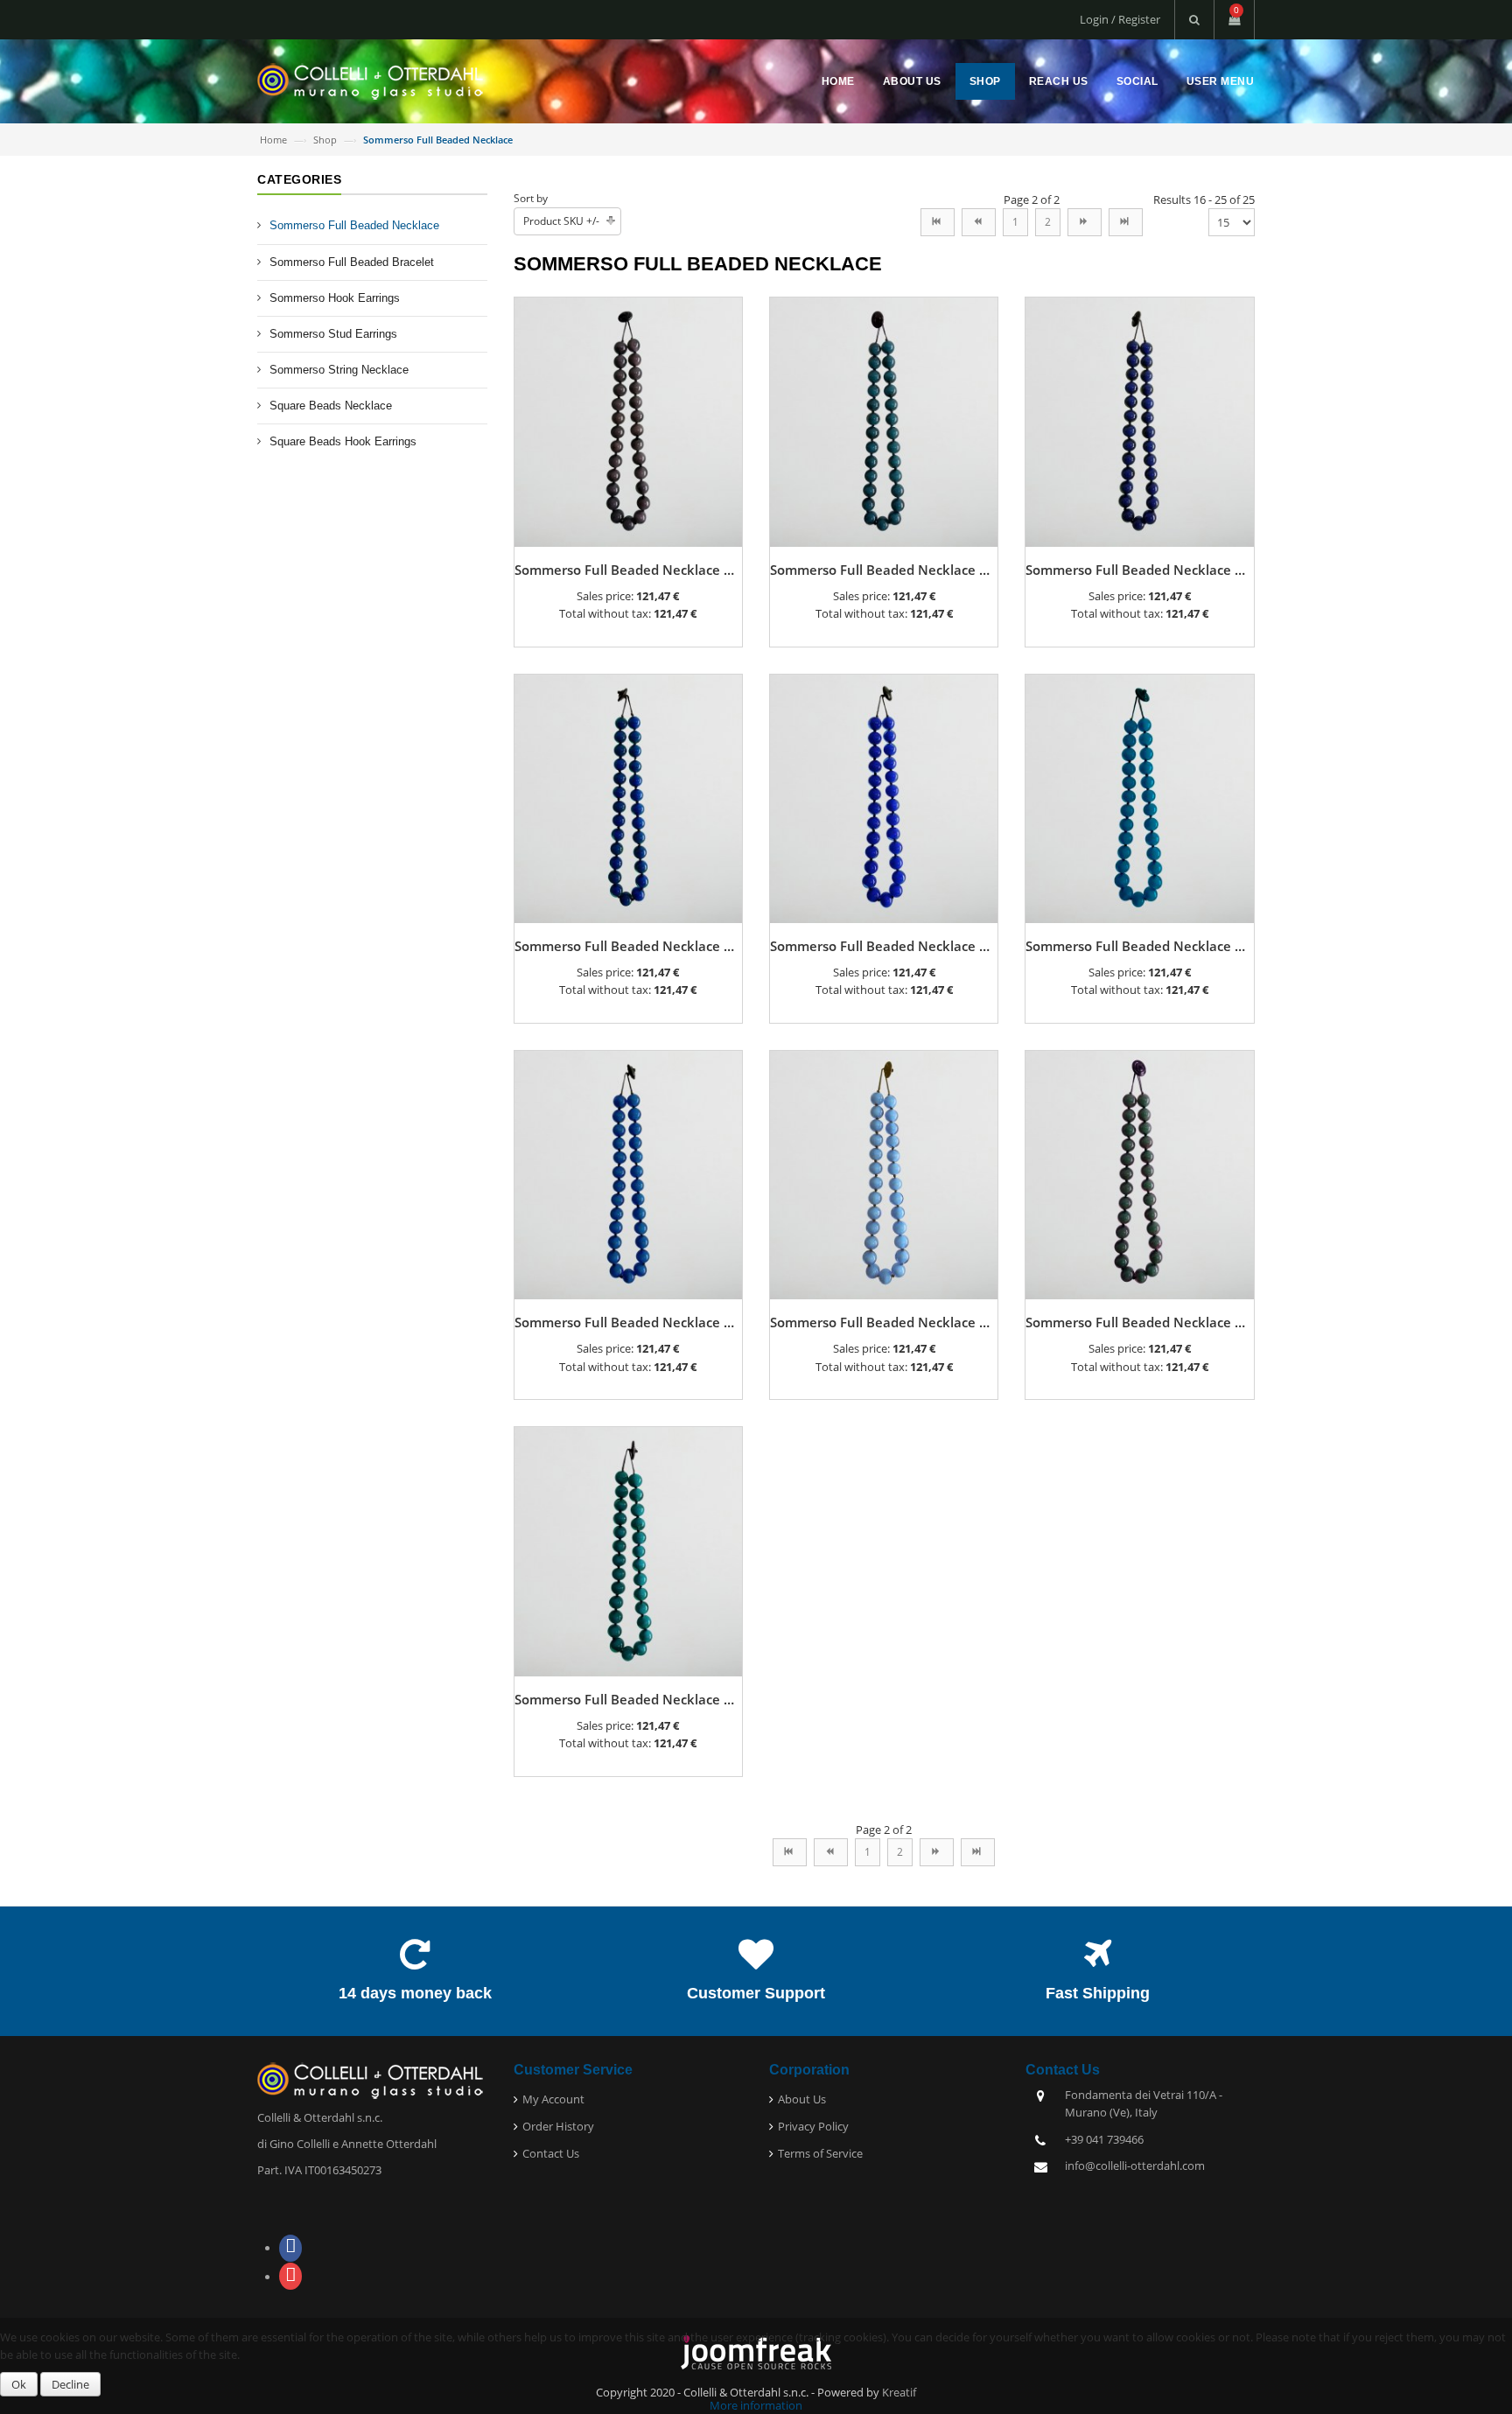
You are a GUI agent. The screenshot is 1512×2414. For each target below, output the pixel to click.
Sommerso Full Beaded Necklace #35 (887, 946)
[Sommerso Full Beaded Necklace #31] (884, 421)
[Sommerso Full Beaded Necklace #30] (628, 421)
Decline (70, 2384)
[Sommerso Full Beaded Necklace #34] (628, 797)
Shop (985, 81)
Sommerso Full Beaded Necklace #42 (1142, 1322)
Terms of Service (820, 2153)
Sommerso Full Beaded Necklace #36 (1142, 946)
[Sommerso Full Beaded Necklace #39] (884, 1174)
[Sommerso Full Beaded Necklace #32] (1139, 421)
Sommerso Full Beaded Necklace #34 (631, 946)
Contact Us (551, 2153)
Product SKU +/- (561, 221)
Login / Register (1120, 19)
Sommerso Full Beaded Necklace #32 (1142, 570)
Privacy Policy (813, 2126)
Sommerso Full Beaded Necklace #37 (631, 1322)
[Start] (938, 222)
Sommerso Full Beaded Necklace (354, 225)
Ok (19, 2384)
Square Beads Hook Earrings (343, 441)
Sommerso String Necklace (339, 370)
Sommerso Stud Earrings (333, 334)
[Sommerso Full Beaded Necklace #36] (1139, 797)
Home (838, 81)
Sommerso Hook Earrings (335, 298)
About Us (912, 81)
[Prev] (979, 222)
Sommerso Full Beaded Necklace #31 (887, 570)
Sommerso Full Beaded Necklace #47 (631, 1699)
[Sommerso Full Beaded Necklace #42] (1139, 1174)
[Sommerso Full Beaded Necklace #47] (628, 1550)
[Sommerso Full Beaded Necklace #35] (884, 797)
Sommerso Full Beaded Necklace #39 (887, 1322)
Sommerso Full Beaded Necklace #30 (631, 570)
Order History (558, 2126)
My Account (553, 2099)
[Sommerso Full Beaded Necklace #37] (628, 1174)
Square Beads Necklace (331, 406)
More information (756, 2405)
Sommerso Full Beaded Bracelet (352, 262)
